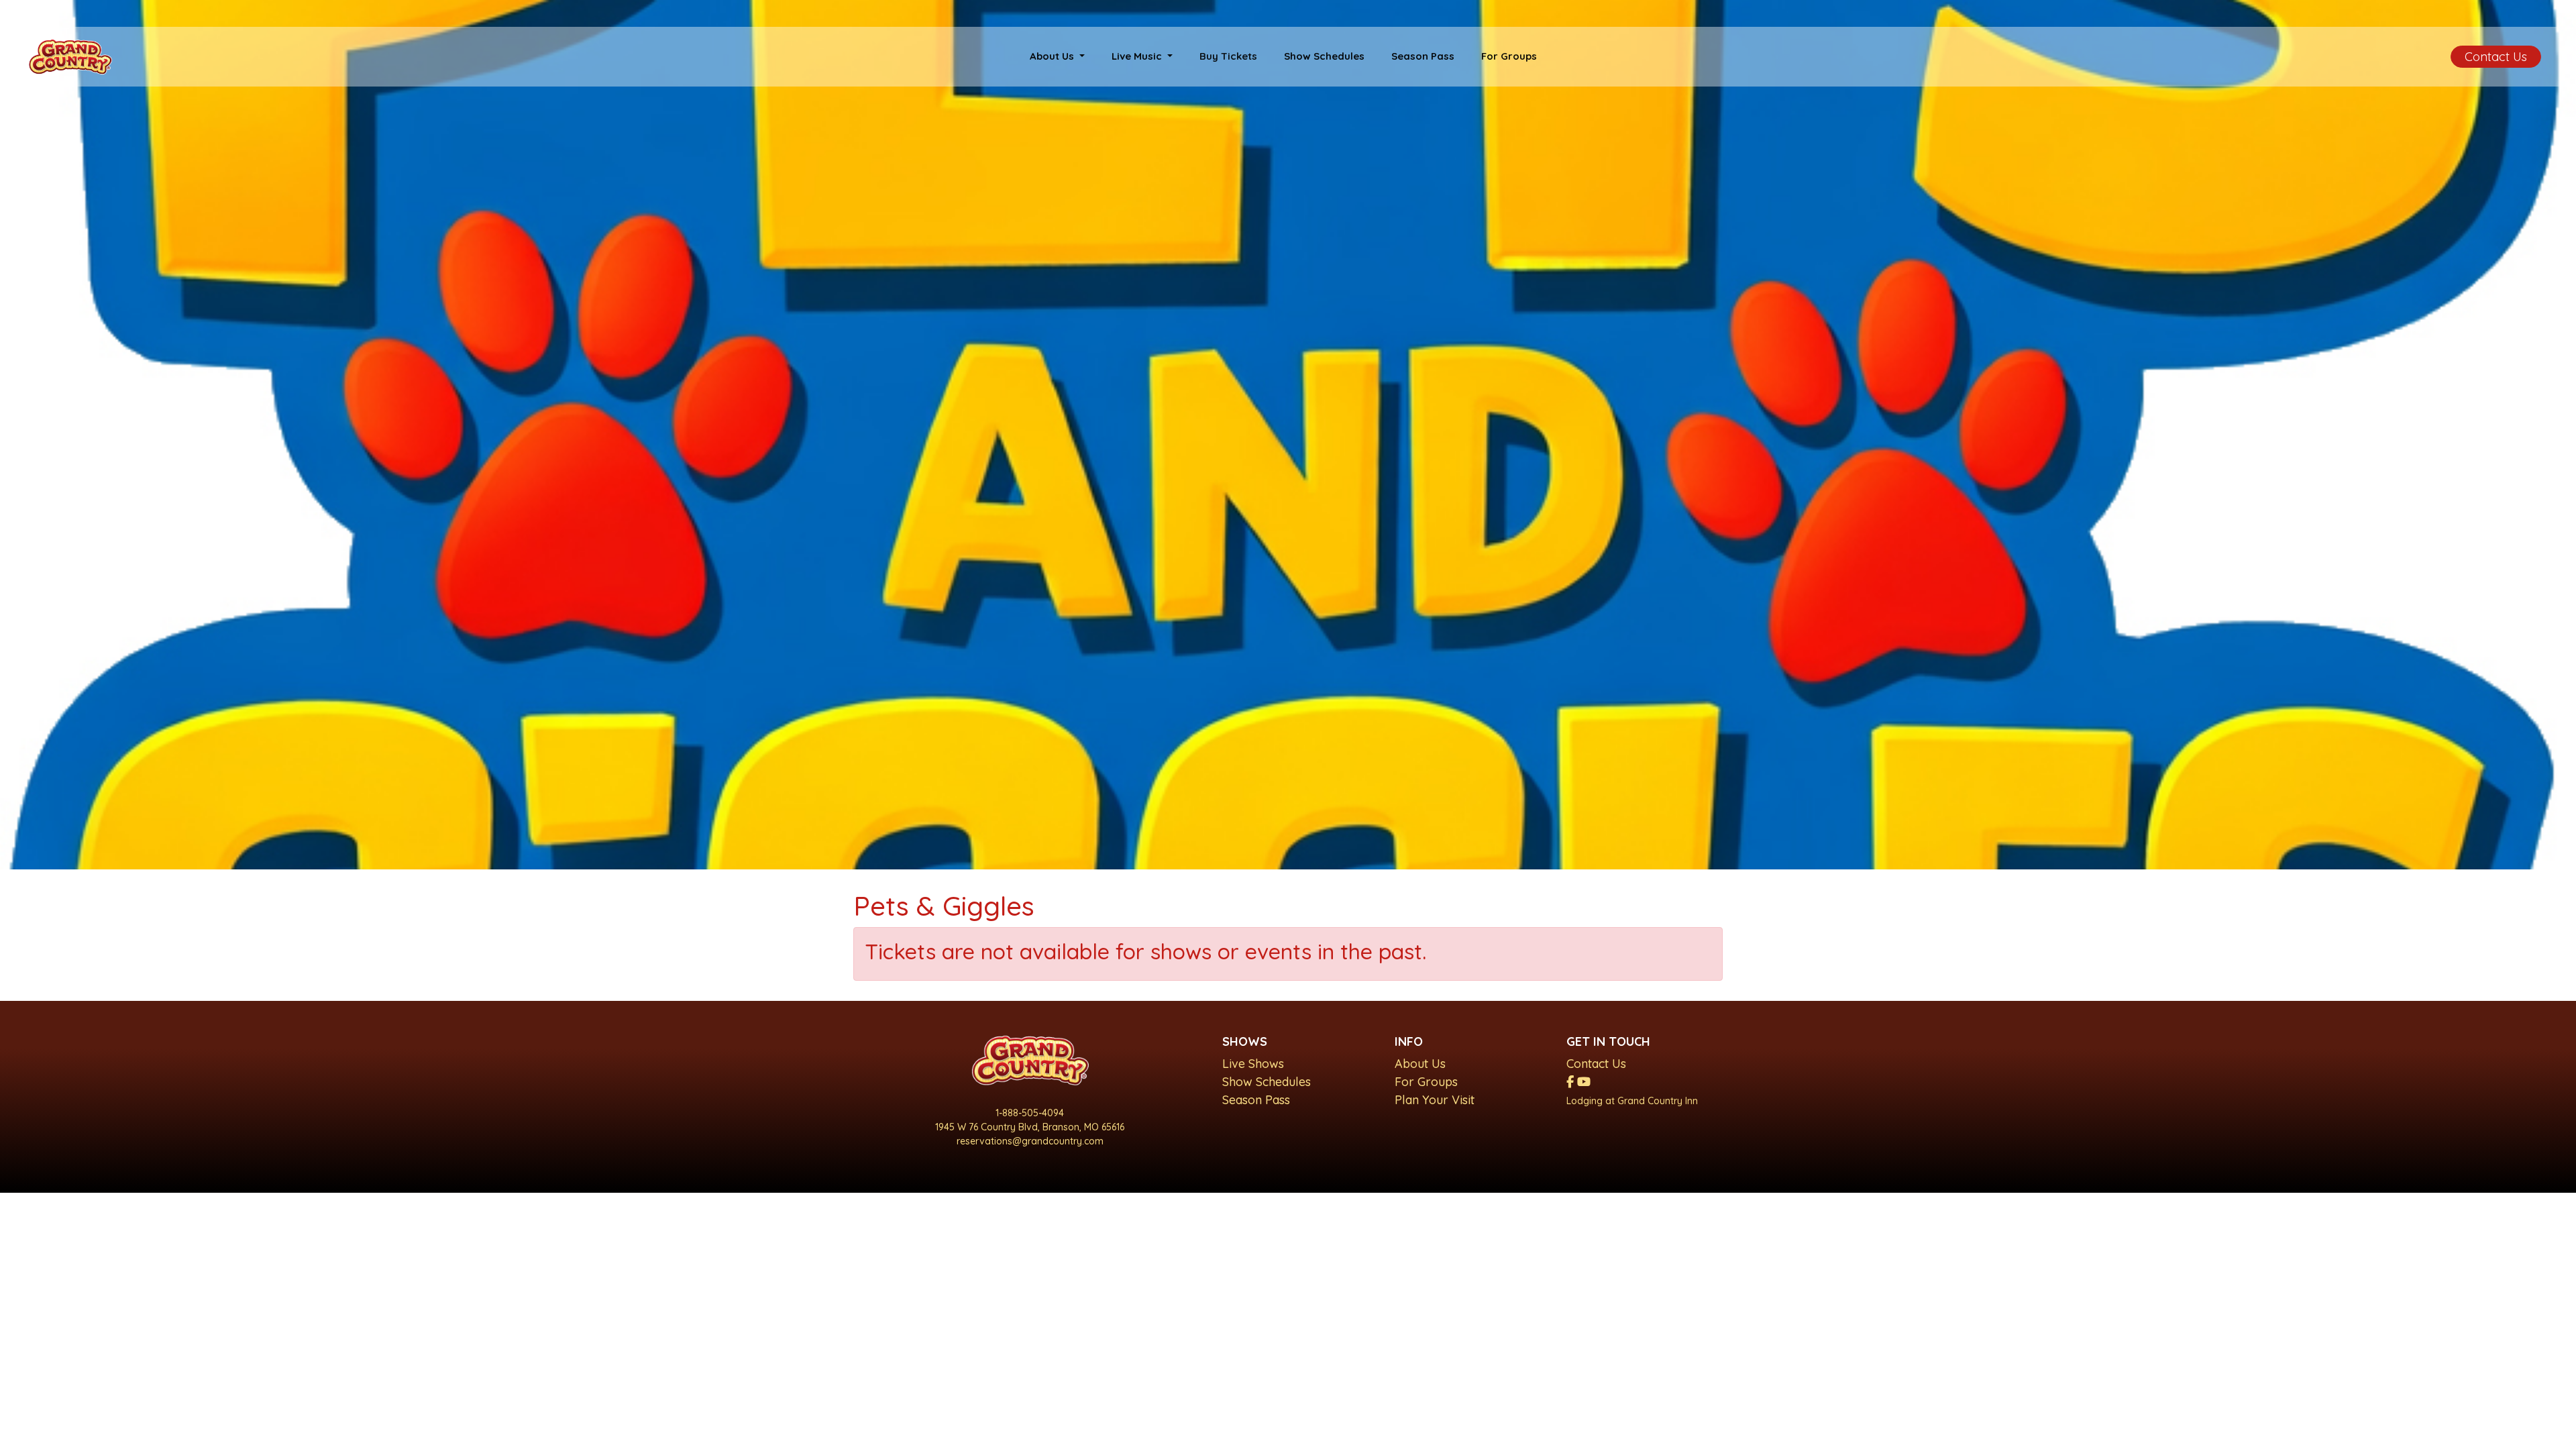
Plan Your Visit (1435, 1100)
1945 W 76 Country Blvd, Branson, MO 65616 (1030, 1127)
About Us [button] (1053, 56)
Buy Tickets (1228, 56)
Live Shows (1253, 1064)
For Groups (1509, 56)
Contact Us (2496, 57)
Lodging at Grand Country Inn (1632, 1101)
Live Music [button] (1138, 56)
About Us (1420, 1064)
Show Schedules (1324, 56)
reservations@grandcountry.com (1030, 1141)
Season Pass (1423, 56)
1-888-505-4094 (1030, 1113)
